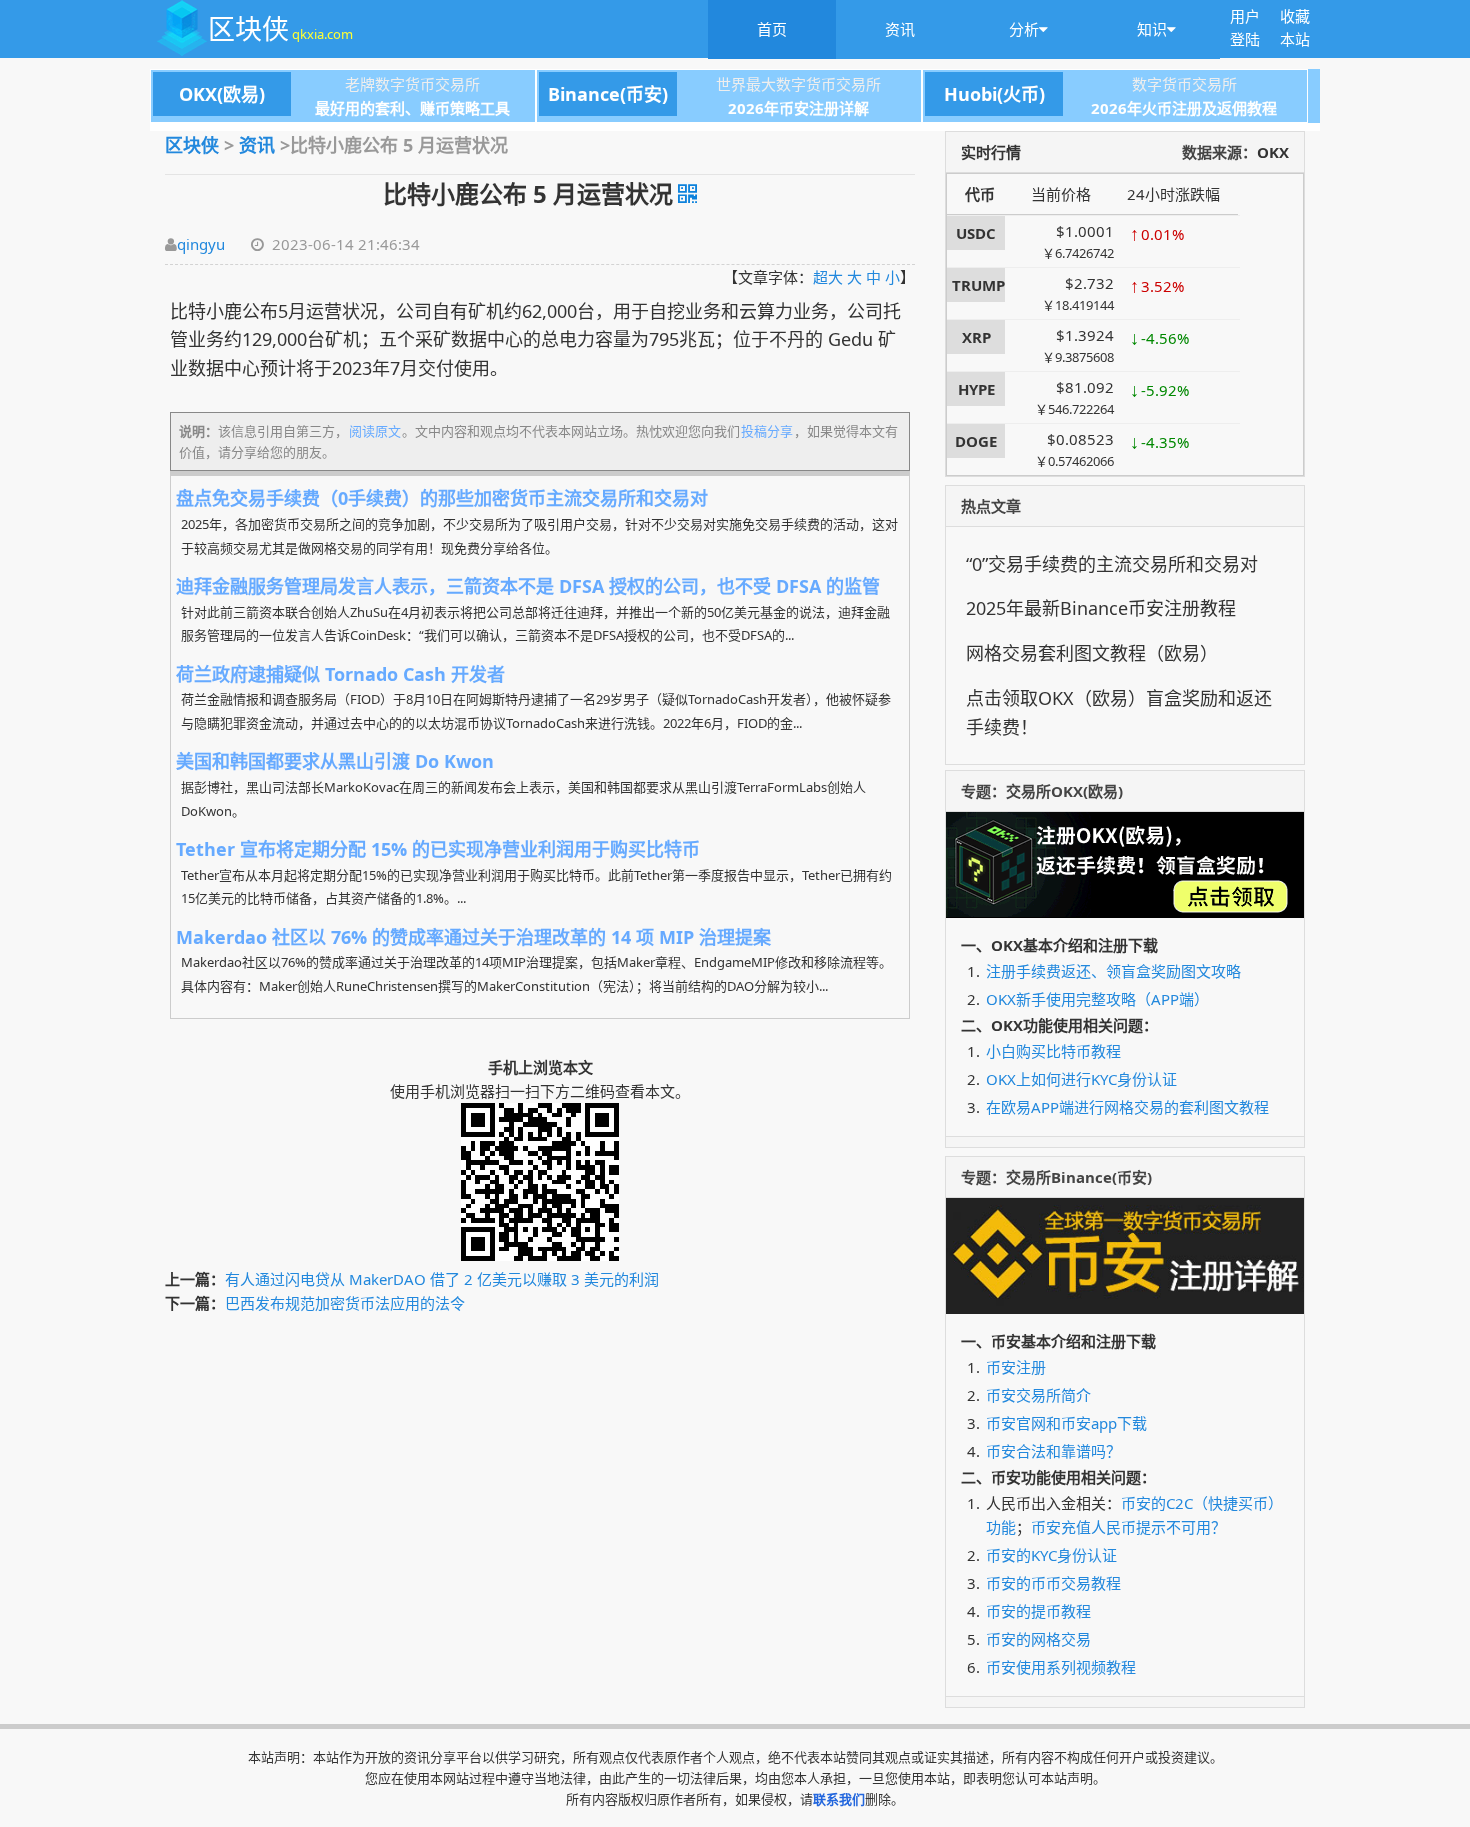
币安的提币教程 (1038, 1611)
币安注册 (1016, 1367)
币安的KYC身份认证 (1051, 1555)
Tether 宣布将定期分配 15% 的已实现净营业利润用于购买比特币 (438, 849)
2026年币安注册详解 (798, 108)
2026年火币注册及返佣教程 (1184, 108)
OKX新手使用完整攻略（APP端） (1097, 999)
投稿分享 (767, 431)
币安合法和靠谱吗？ (1053, 1451)
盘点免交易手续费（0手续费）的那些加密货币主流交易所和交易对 (442, 498)
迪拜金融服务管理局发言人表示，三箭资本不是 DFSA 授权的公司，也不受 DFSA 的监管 (528, 586)
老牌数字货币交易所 (329, 85)
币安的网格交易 (1038, 1639)
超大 (828, 277)
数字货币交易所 (1090, 85)
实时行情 (991, 152)
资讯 (900, 29)
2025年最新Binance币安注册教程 (1101, 608)
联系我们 (839, 1799)
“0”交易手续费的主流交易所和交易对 (1112, 564)
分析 (1024, 29)
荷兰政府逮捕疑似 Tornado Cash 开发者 (340, 674)
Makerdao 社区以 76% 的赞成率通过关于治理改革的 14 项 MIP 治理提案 (473, 937)
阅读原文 (375, 431)
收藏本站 (1295, 27)
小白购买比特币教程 (1053, 1051)
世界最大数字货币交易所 (714, 85)
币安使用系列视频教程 (1061, 1667)
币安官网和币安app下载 (1066, 1423)
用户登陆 (1245, 27)
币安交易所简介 (1038, 1395)
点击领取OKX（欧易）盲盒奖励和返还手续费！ (1119, 712)
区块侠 (280, 28)
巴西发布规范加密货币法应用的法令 (345, 1303)
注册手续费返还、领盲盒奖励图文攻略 (1113, 971)
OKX (1273, 152)
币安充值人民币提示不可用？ (1128, 1527)
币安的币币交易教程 (1053, 1583)
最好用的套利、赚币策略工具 (412, 108)
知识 (1152, 29)
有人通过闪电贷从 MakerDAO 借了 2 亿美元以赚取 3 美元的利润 (442, 1279)
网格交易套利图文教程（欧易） (1092, 653)
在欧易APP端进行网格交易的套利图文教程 (1127, 1107)
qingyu (201, 244)
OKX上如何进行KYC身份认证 (1081, 1079)
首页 (772, 29)
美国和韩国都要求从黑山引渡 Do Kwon (335, 761)
